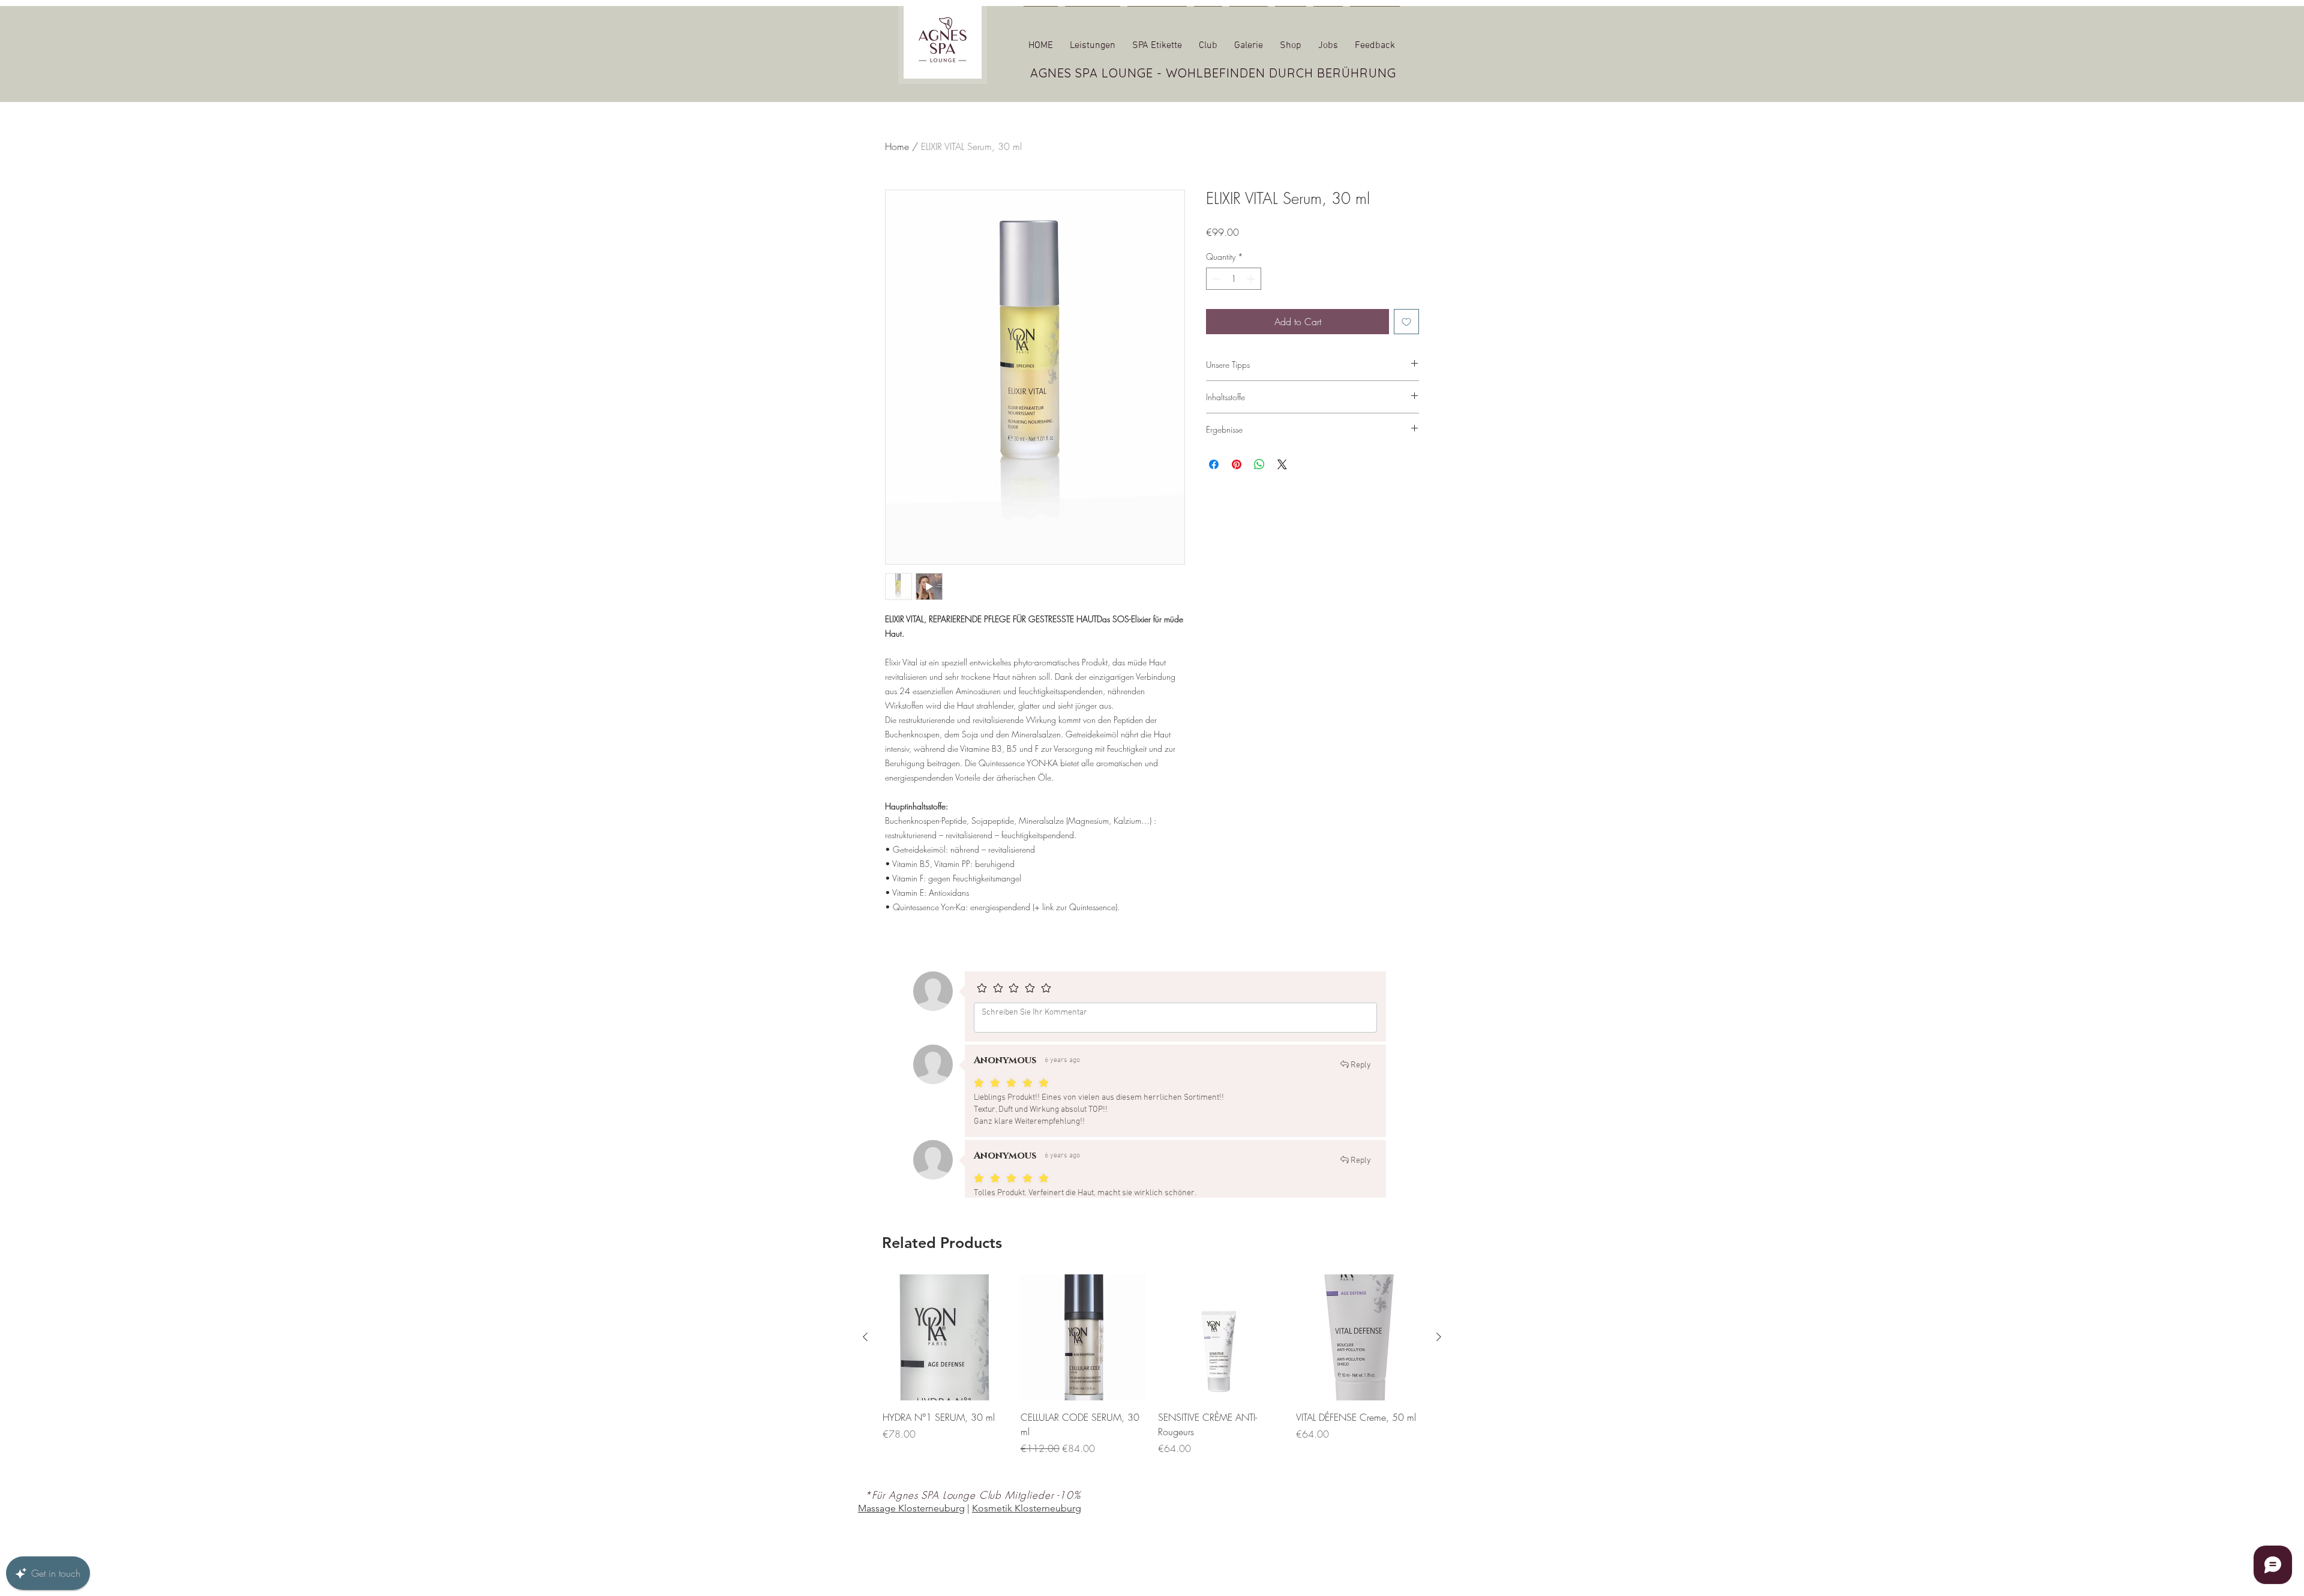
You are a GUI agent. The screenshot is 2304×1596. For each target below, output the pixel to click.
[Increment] (1252, 279)
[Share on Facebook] (1214, 464)
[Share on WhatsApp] (1259, 464)
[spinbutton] (1234, 279)
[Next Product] (1439, 1351)
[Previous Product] (865, 1351)
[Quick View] (946, 1351)
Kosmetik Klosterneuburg (1027, 1522)
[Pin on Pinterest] (1237, 464)
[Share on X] (1282, 464)
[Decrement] (1215, 279)
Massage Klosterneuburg (911, 1522)
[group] (1152, 1386)
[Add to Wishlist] (1406, 322)
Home (897, 146)
